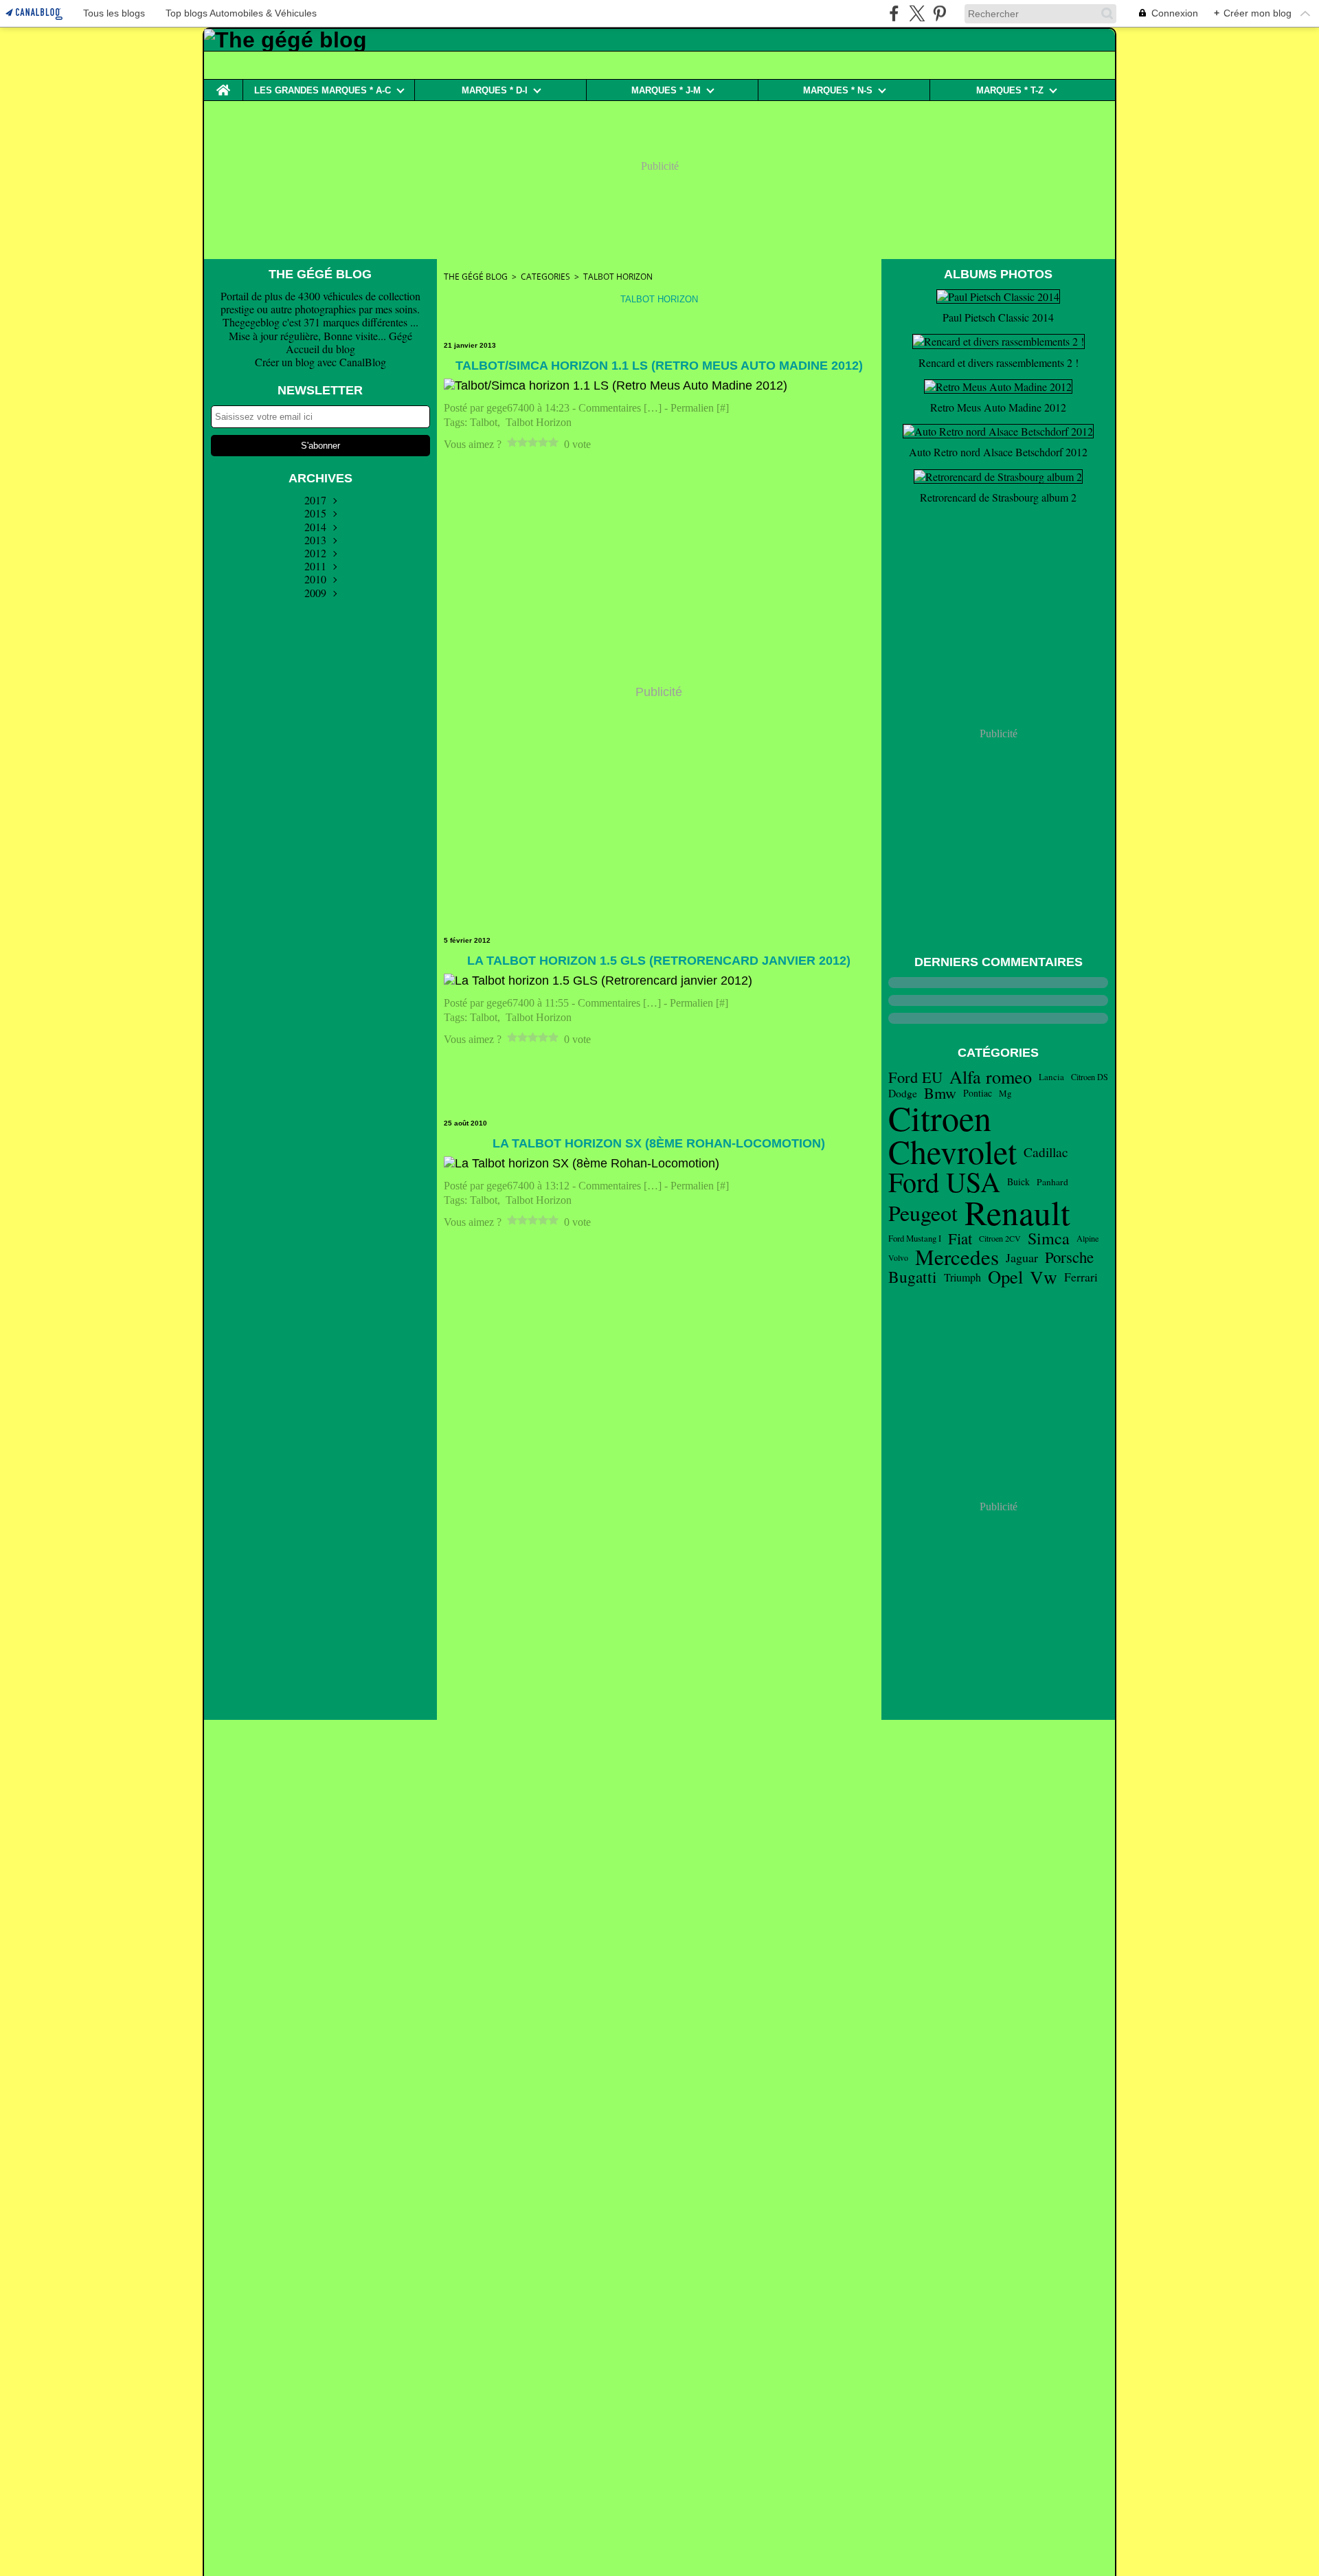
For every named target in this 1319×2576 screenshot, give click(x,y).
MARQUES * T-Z (1010, 90)
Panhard (1052, 1183)
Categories (545, 277)
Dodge (903, 1093)
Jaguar (1022, 1257)
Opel (1005, 1277)
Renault (1017, 1212)
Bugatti (913, 1277)
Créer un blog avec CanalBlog (320, 362)
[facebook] (894, 13)
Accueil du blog (320, 349)
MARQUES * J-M (666, 90)
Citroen (940, 1118)
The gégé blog (476, 277)
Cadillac (1046, 1152)
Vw (1044, 1277)
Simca (1049, 1238)
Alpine (1087, 1238)
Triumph (962, 1277)
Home (223, 85)
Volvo (898, 1257)
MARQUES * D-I (495, 90)
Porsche (1069, 1257)
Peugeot (923, 1213)
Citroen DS (1090, 1077)
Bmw (940, 1093)
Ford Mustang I (915, 1239)
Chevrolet (952, 1152)
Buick (1018, 1182)
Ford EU (915, 1077)
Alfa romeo (991, 1077)
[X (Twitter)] (917, 13)
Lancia (1051, 1077)
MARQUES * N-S (838, 90)
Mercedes (957, 1257)
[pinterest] (939, 13)
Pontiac (978, 1093)
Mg (1005, 1094)
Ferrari (1081, 1277)
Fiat (960, 1239)
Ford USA (944, 1182)
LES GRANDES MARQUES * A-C (323, 90)
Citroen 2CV (1000, 1238)
